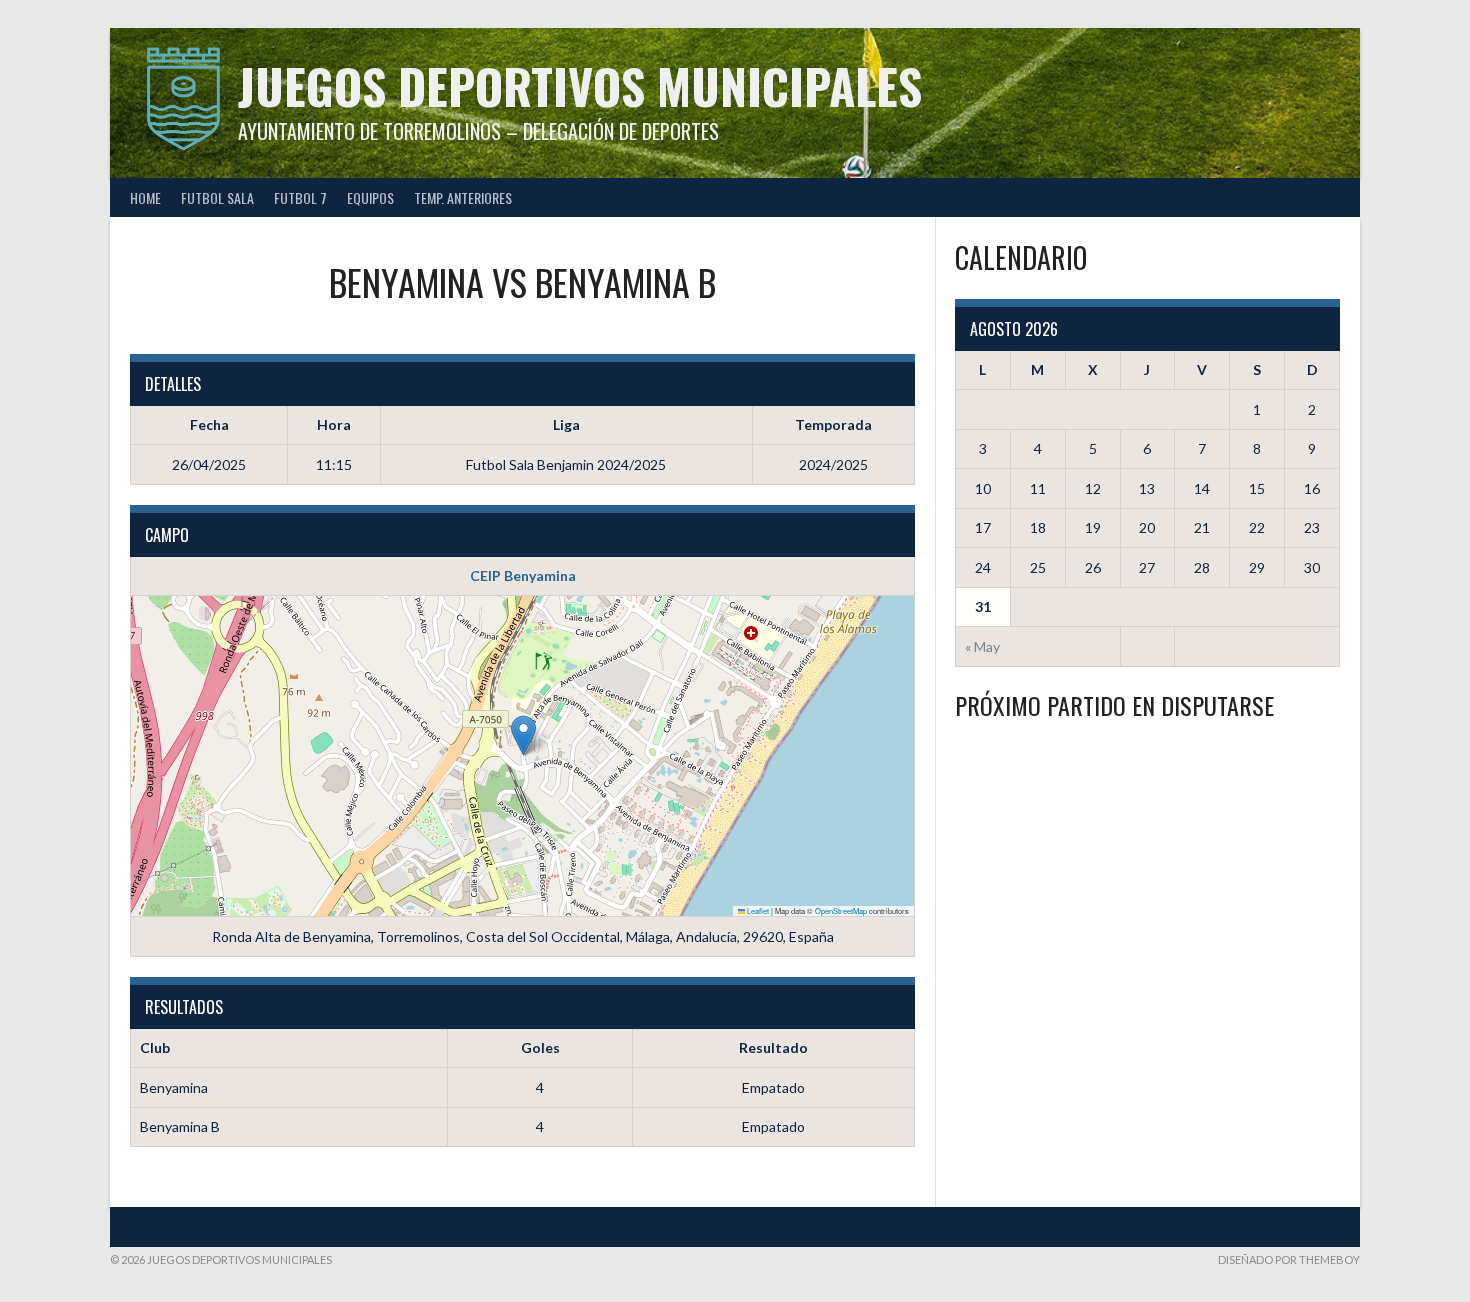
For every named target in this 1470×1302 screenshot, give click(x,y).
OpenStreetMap (841, 910)
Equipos (370, 197)
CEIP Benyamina (523, 575)
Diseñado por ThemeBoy (1289, 1259)
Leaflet (757, 910)
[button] (523, 735)
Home (145, 197)
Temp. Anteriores (463, 197)
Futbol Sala (217, 197)
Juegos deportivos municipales (580, 85)
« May (982, 646)
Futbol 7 (300, 197)
